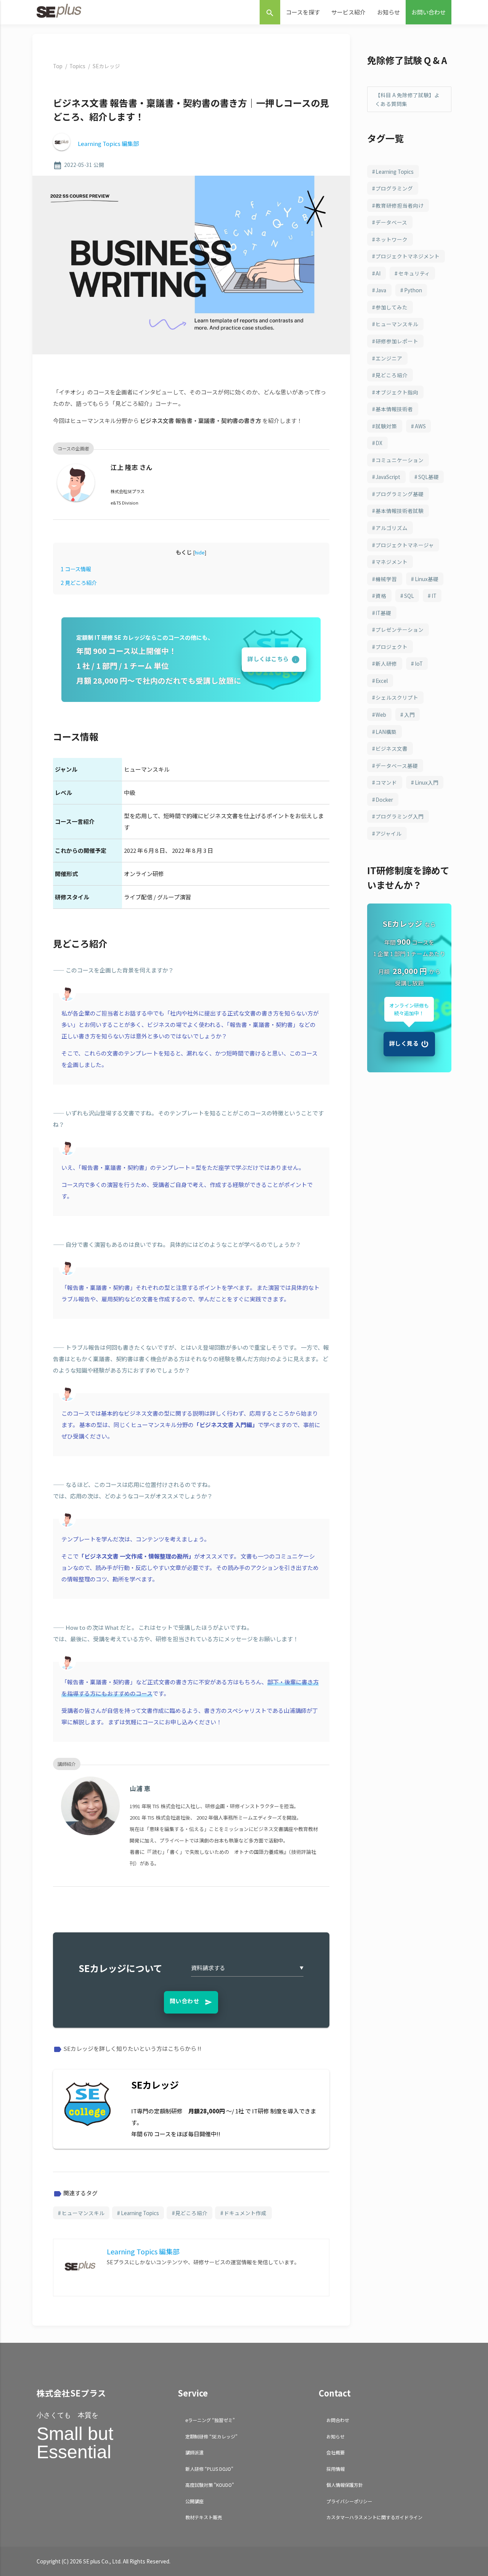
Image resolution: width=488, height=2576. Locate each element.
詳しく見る (404, 1043)
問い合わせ (191, 2001)
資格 (381, 596)
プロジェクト (392, 647)
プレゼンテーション (400, 630)
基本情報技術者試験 (400, 511)
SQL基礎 (429, 477)
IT (434, 596)
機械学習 (386, 579)
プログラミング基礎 (400, 494)
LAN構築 (386, 732)
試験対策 (386, 426)
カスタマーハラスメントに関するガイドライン (374, 2517)
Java (381, 290)
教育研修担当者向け (400, 205)
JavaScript (388, 477)
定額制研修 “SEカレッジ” (211, 2436)
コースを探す (303, 12)
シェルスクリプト (397, 697)
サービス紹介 (348, 12)
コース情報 (76, 569)
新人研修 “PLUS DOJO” (209, 2469)
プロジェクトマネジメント (408, 256)
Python (413, 290)
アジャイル (388, 833)
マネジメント (392, 562)
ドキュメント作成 (245, 2213)
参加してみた (392, 307)
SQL (409, 596)
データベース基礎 (397, 766)
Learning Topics (140, 2213)
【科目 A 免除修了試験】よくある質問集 (407, 99)
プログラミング (394, 188)
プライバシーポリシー (349, 2501)
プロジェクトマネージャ (405, 545)
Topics (77, 66)
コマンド (386, 782)
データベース (391, 222)
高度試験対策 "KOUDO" (210, 2485)
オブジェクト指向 (397, 392)
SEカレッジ (106, 66)
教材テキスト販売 (204, 2517)
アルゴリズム (392, 528)
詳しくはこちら (268, 659)
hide (200, 552)
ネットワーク (392, 239)
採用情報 (335, 2469)
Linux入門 (427, 782)
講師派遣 (194, 2452)
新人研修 (386, 663)
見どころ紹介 (79, 582)
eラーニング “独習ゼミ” (210, 2420)
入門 (409, 714)
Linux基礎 (427, 579)
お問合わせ (338, 2420)
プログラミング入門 (400, 816)
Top (58, 66)
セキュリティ (414, 273)
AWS (420, 426)
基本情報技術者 (394, 409)
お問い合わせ (429, 12)
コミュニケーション (400, 460)
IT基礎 (383, 613)
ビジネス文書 (392, 748)
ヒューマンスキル (83, 2213)
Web (381, 714)
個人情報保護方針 (345, 2485)
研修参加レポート (397, 341)
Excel (382, 681)
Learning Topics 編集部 (108, 143)
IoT (419, 663)
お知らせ (388, 12)
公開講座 (194, 2501)
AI (378, 273)
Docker (384, 799)
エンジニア (389, 358)
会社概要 (335, 2452)
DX (379, 443)
